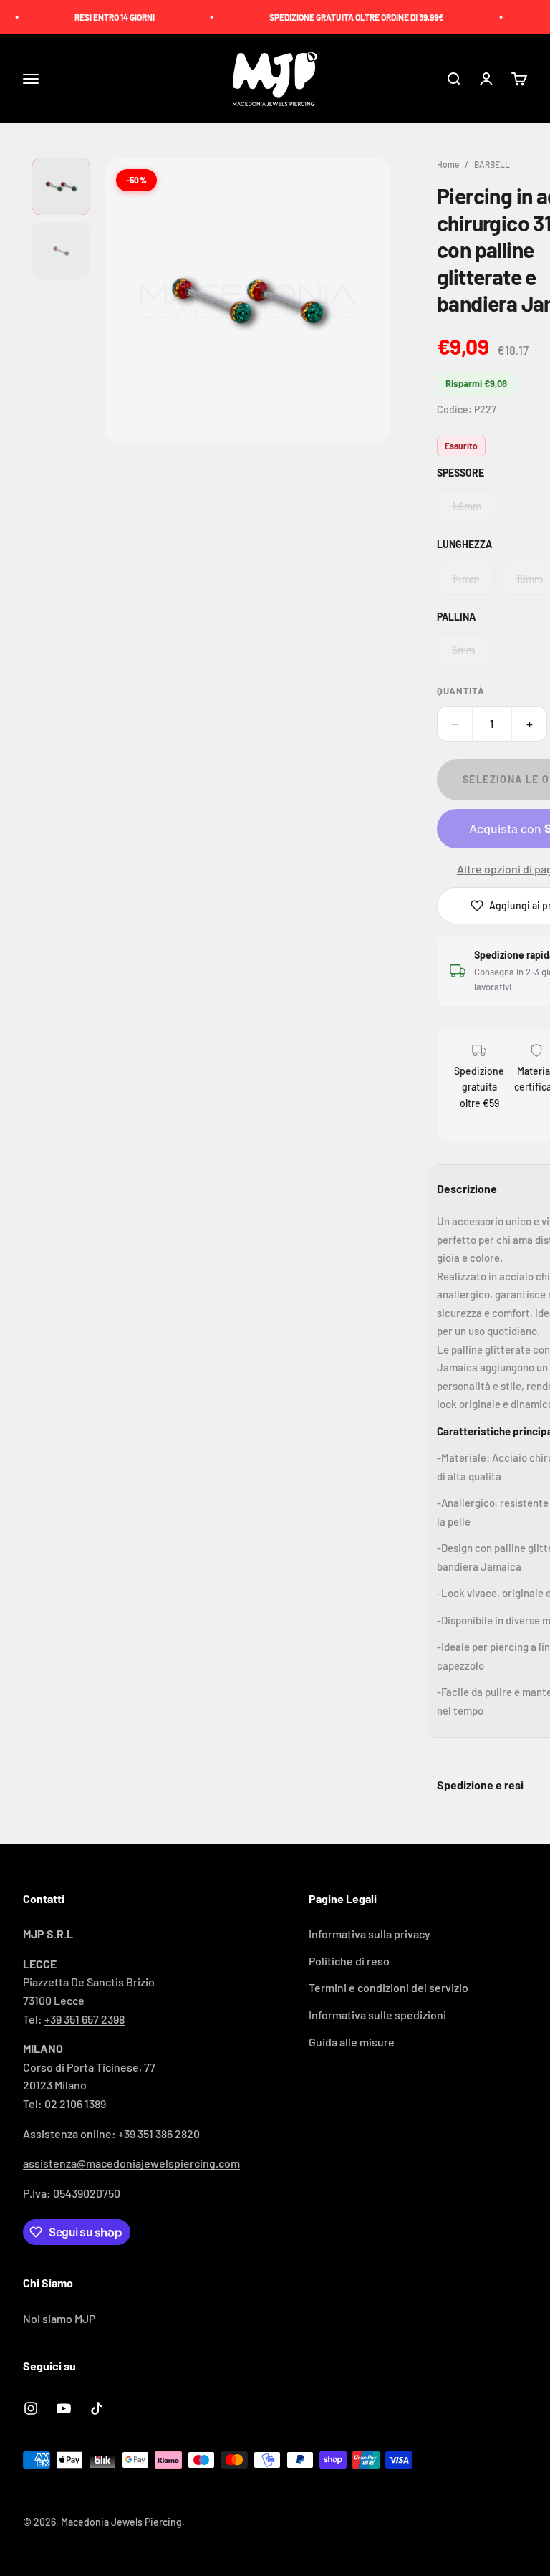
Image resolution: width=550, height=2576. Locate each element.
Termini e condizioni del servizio (389, 1987)
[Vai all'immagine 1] (61, 186)
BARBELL (492, 164)
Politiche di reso (349, 1961)
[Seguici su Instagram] (31, 2408)
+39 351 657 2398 (85, 2019)
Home (448, 164)
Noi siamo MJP (59, 2318)
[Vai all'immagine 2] (61, 251)
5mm (463, 650)
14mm (465, 578)
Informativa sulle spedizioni (377, 2015)
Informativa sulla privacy (370, 1934)
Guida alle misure (352, 2042)
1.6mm (467, 506)
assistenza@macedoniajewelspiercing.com (131, 2163)
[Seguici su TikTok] (97, 2408)
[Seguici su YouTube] (64, 2408)
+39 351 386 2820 (159, 2134)
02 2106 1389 (75, 2103)
